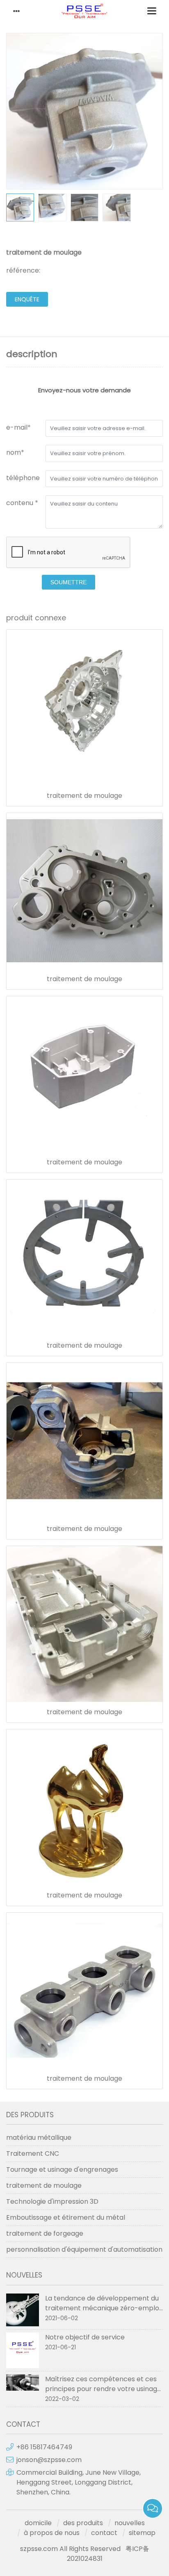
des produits (83, 2523)
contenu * (22, 503)
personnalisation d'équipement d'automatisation (84, 2249)
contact (104, 2533)
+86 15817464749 (44, 2447)
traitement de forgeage (45, 2233)
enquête (27, 299)
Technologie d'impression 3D (52, 2201)
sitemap (142, 2533)
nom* (15, 452)
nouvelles (130, 2523)
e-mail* (18, 427)
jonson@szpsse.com (49, 2460)
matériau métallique (39, 2138)
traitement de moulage (84, 796)
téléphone (23, 478)
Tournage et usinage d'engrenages (62, 2169)
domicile (38, 2523)
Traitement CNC (33, 2153)
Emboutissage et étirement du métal (66, 2217)
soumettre (69, 582)
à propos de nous (52, 2533)
